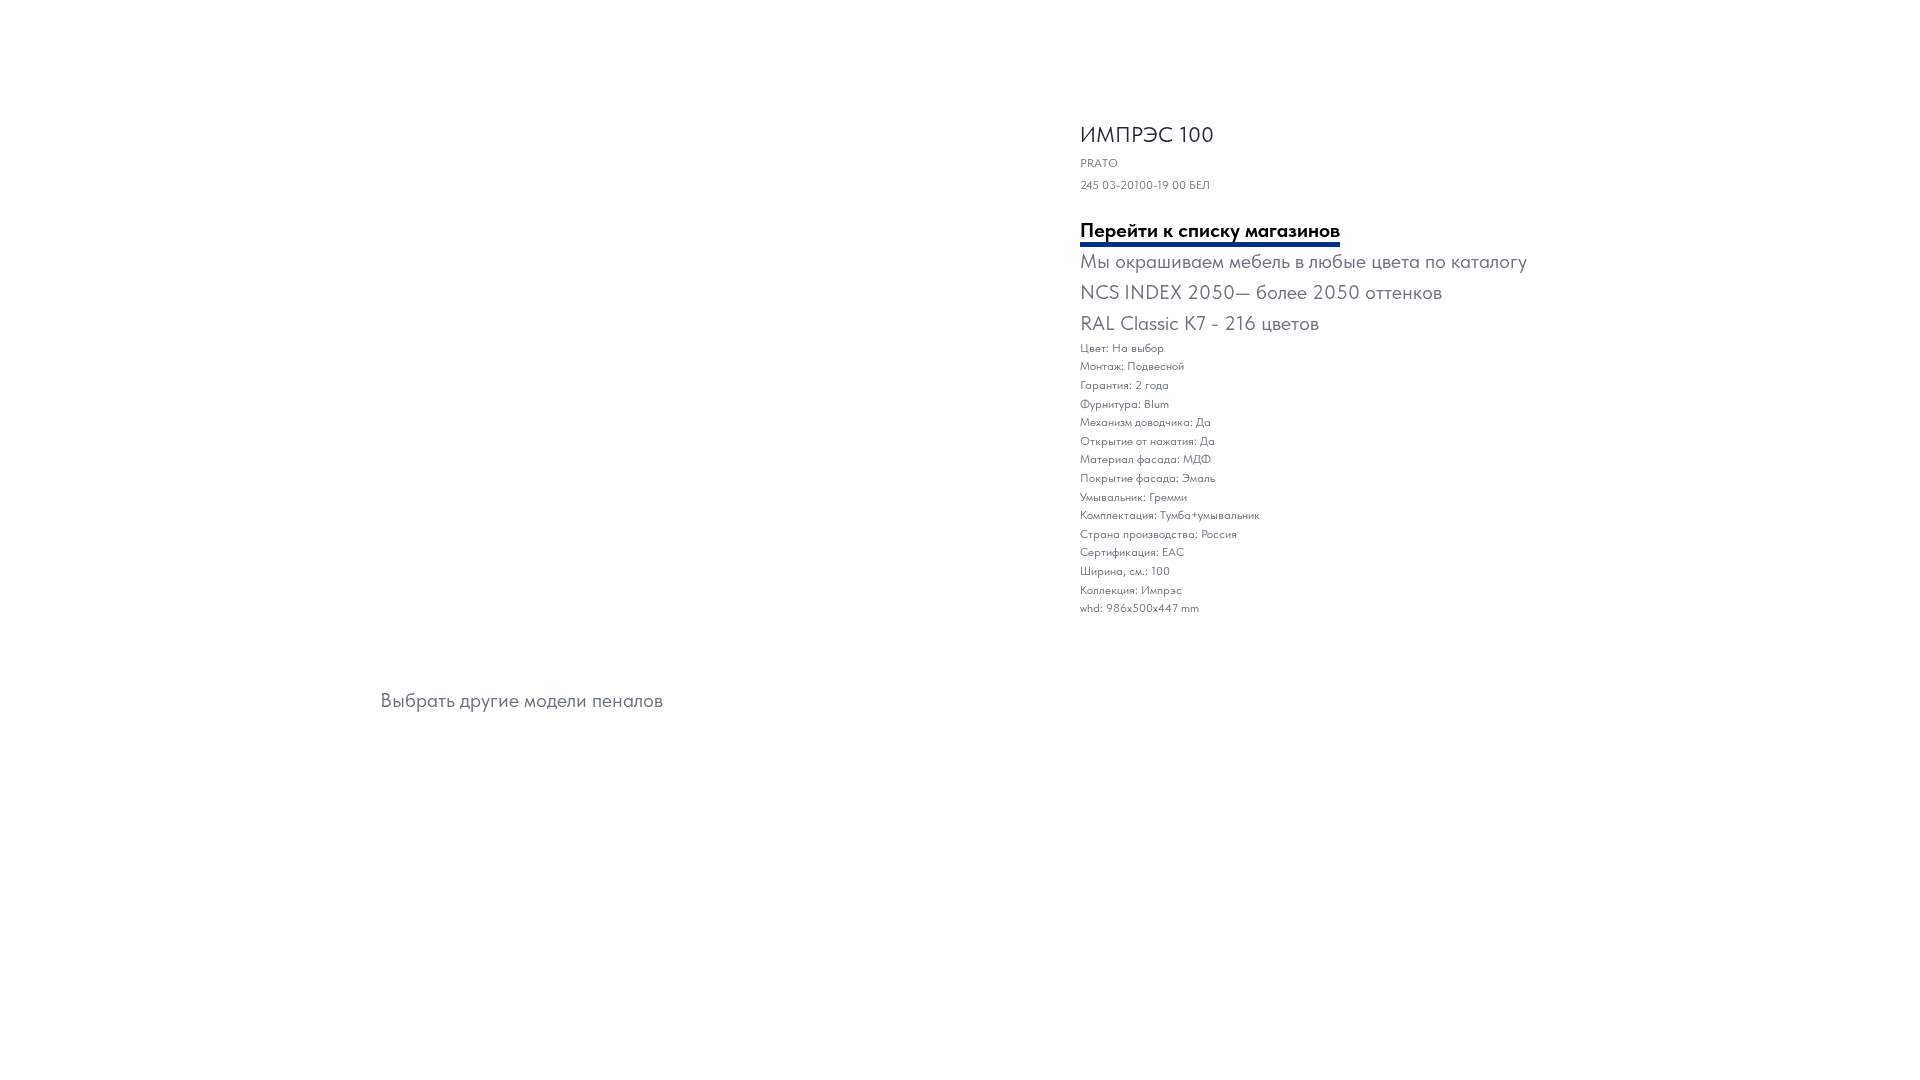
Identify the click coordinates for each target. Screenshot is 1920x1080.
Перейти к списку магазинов (1210, 230)
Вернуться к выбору (86, 29)
